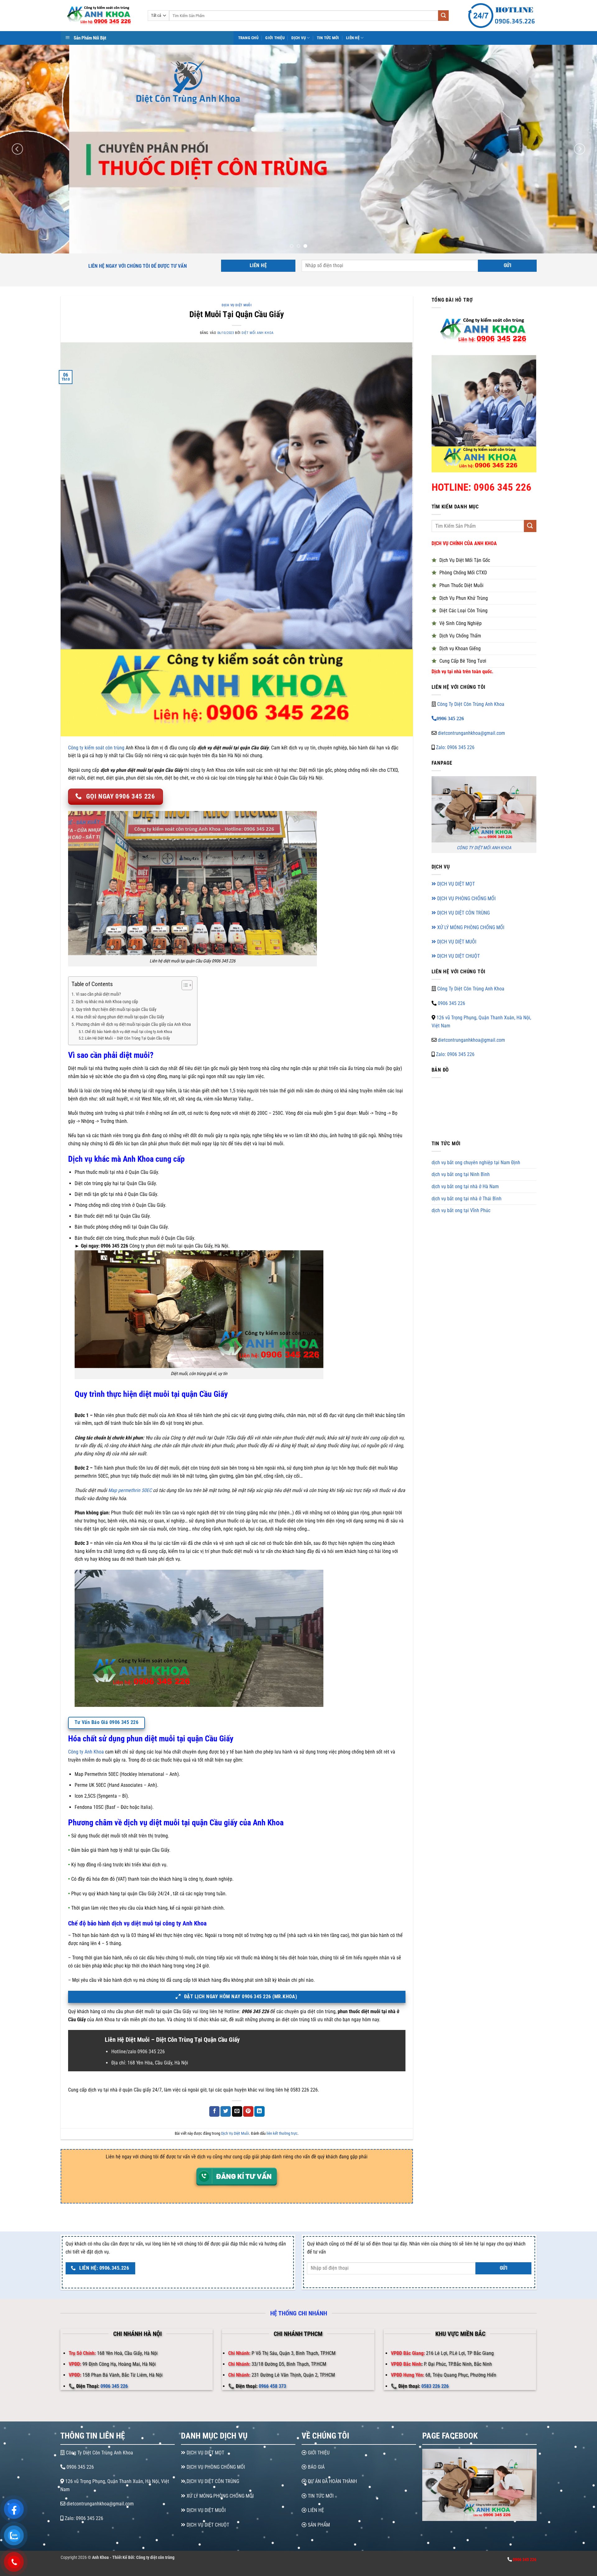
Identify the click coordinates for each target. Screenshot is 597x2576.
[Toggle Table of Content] (184, 985)
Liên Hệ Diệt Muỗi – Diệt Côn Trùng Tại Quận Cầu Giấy (127, 1038)
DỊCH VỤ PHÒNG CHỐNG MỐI (466, 899)
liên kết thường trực (282, 2133)
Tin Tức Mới (328, 38)
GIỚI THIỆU (318, 2453)
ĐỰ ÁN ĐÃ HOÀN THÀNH (332, 2481)
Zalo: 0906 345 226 (455, 747)
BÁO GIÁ (316, 2467)
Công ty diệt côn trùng (155, 2557)
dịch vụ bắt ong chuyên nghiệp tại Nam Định (476, 1163)
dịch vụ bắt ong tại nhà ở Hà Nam (465, 1186)
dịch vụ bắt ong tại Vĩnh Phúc (461, 1210)
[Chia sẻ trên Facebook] (214, 2111)
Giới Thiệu (275, 38)
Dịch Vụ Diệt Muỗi (237, 305)
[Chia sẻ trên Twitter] (226, 2111)
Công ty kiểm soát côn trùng (96, 748)
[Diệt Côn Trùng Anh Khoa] (99, 16)
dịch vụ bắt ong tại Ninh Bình (461, 1175)
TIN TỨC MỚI (320, 2496)
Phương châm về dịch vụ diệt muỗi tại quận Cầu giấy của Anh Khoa (133, 1024)
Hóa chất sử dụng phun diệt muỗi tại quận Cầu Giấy (120, 1017)
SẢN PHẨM (318, 2525)
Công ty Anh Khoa (86, 1752)
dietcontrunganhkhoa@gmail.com (471, 733)
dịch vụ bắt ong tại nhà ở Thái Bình (467, 1199)
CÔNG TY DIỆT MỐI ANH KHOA (484, 848)
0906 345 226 (451, 1003)
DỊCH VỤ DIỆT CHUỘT (458, 956)
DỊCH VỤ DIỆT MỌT (455, 884)
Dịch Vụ (298, 38)
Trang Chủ (248, 38)
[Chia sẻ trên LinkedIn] (259, 2111)
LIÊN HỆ (315, 2510)
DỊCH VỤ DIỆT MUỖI (456, 942)
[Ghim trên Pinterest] (248, 2111)
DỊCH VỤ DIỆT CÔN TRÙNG (463, 913)
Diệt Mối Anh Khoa (258, 333)
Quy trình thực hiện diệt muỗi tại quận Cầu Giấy (116, 1010)
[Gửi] (443, 16)
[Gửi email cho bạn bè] (237, 2111)
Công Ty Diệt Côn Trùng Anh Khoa (471, 704)
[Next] (580, 149)
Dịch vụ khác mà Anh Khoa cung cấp (107, 1002)
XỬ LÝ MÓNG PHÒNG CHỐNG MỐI (470, 927)
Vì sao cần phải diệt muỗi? (98, 994)
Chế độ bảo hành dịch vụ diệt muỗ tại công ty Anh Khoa (128, 1032)
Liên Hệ (353, 38)
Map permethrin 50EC (130, 1490)
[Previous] (17, 149)
